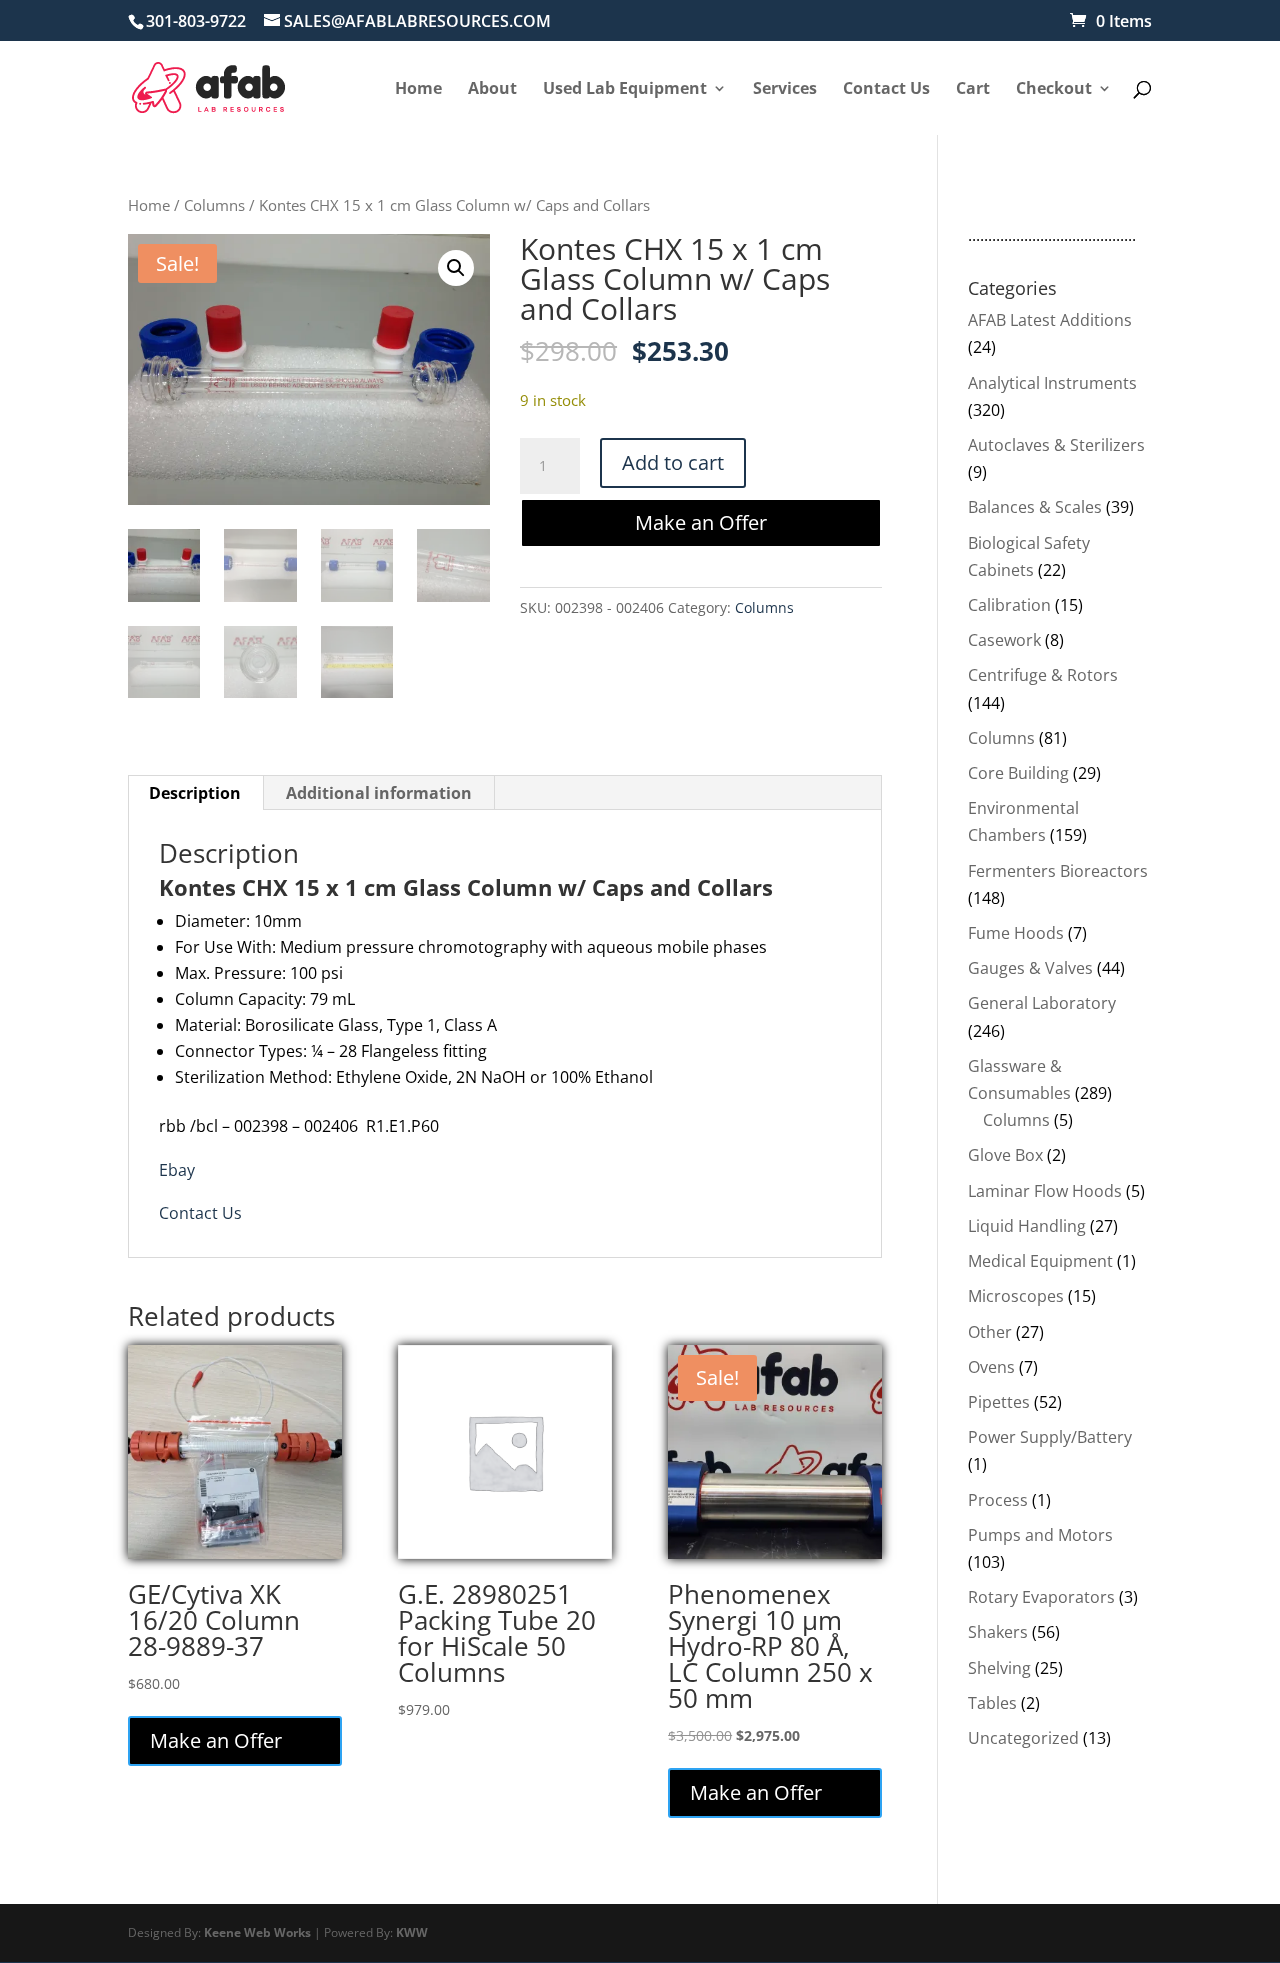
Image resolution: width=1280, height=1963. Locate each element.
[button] (456, 268)
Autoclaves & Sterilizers (1056, 445)
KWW (412, 1932)
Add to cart (673, 462)
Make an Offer (701, 522)
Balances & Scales (1035, 507)
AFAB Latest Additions (1050, 320)
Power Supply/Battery (1050, 1437)
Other (990, 1332)
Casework (1004, 640)
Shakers (998, 1632)
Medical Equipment (1040, 1261)
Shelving (999, 1668)
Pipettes (999, 1402)
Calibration (1009, 605)
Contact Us (200, 1213)
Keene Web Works (257, 1932)
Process (998, 1500)
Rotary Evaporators (1041, 1597)
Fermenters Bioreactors (1058, 871)
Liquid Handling (1027, 1226)
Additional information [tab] (379, 793)
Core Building (1018, 773)
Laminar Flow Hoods (1045, 1191)
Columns (214, 205)
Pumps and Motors (1040, 1535)
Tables (992, 1703)
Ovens (991, 1367)
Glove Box (1005, 1155)
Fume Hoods (1016, 933)
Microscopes (1016, 1296)
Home (149, 205)
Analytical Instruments (1052, 383)
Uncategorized (1023, 1738)
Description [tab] (195, 793)
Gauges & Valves (1030, 968)
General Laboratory (1042, 1003)
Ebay (177, 1170)
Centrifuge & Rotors (1043, 675)
